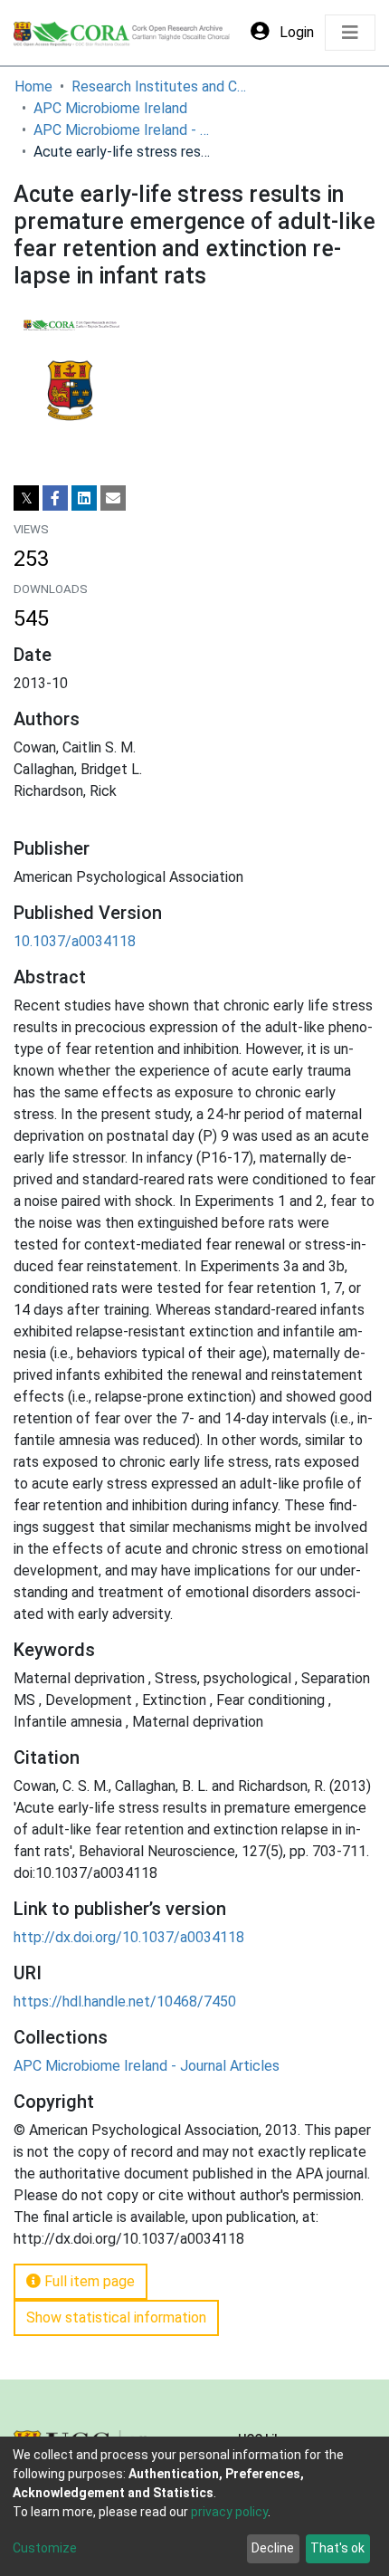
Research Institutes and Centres (162, 86)
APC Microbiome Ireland (110, 108)
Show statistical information (116, 2317)
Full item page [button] (88, 2281)
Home (33, 86)
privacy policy (229, 2512)
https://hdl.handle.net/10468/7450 (125, 2001)
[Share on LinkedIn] (84, 498)
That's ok (337, 2548)
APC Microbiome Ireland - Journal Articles (124, 130)
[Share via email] (113, 498)
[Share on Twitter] (26, 498)
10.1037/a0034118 (75, 941)
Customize (45, 2548)
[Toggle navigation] (350, 33)
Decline (273, 2548)
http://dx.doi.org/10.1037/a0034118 (129, 1937)
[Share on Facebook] (55, 498)
